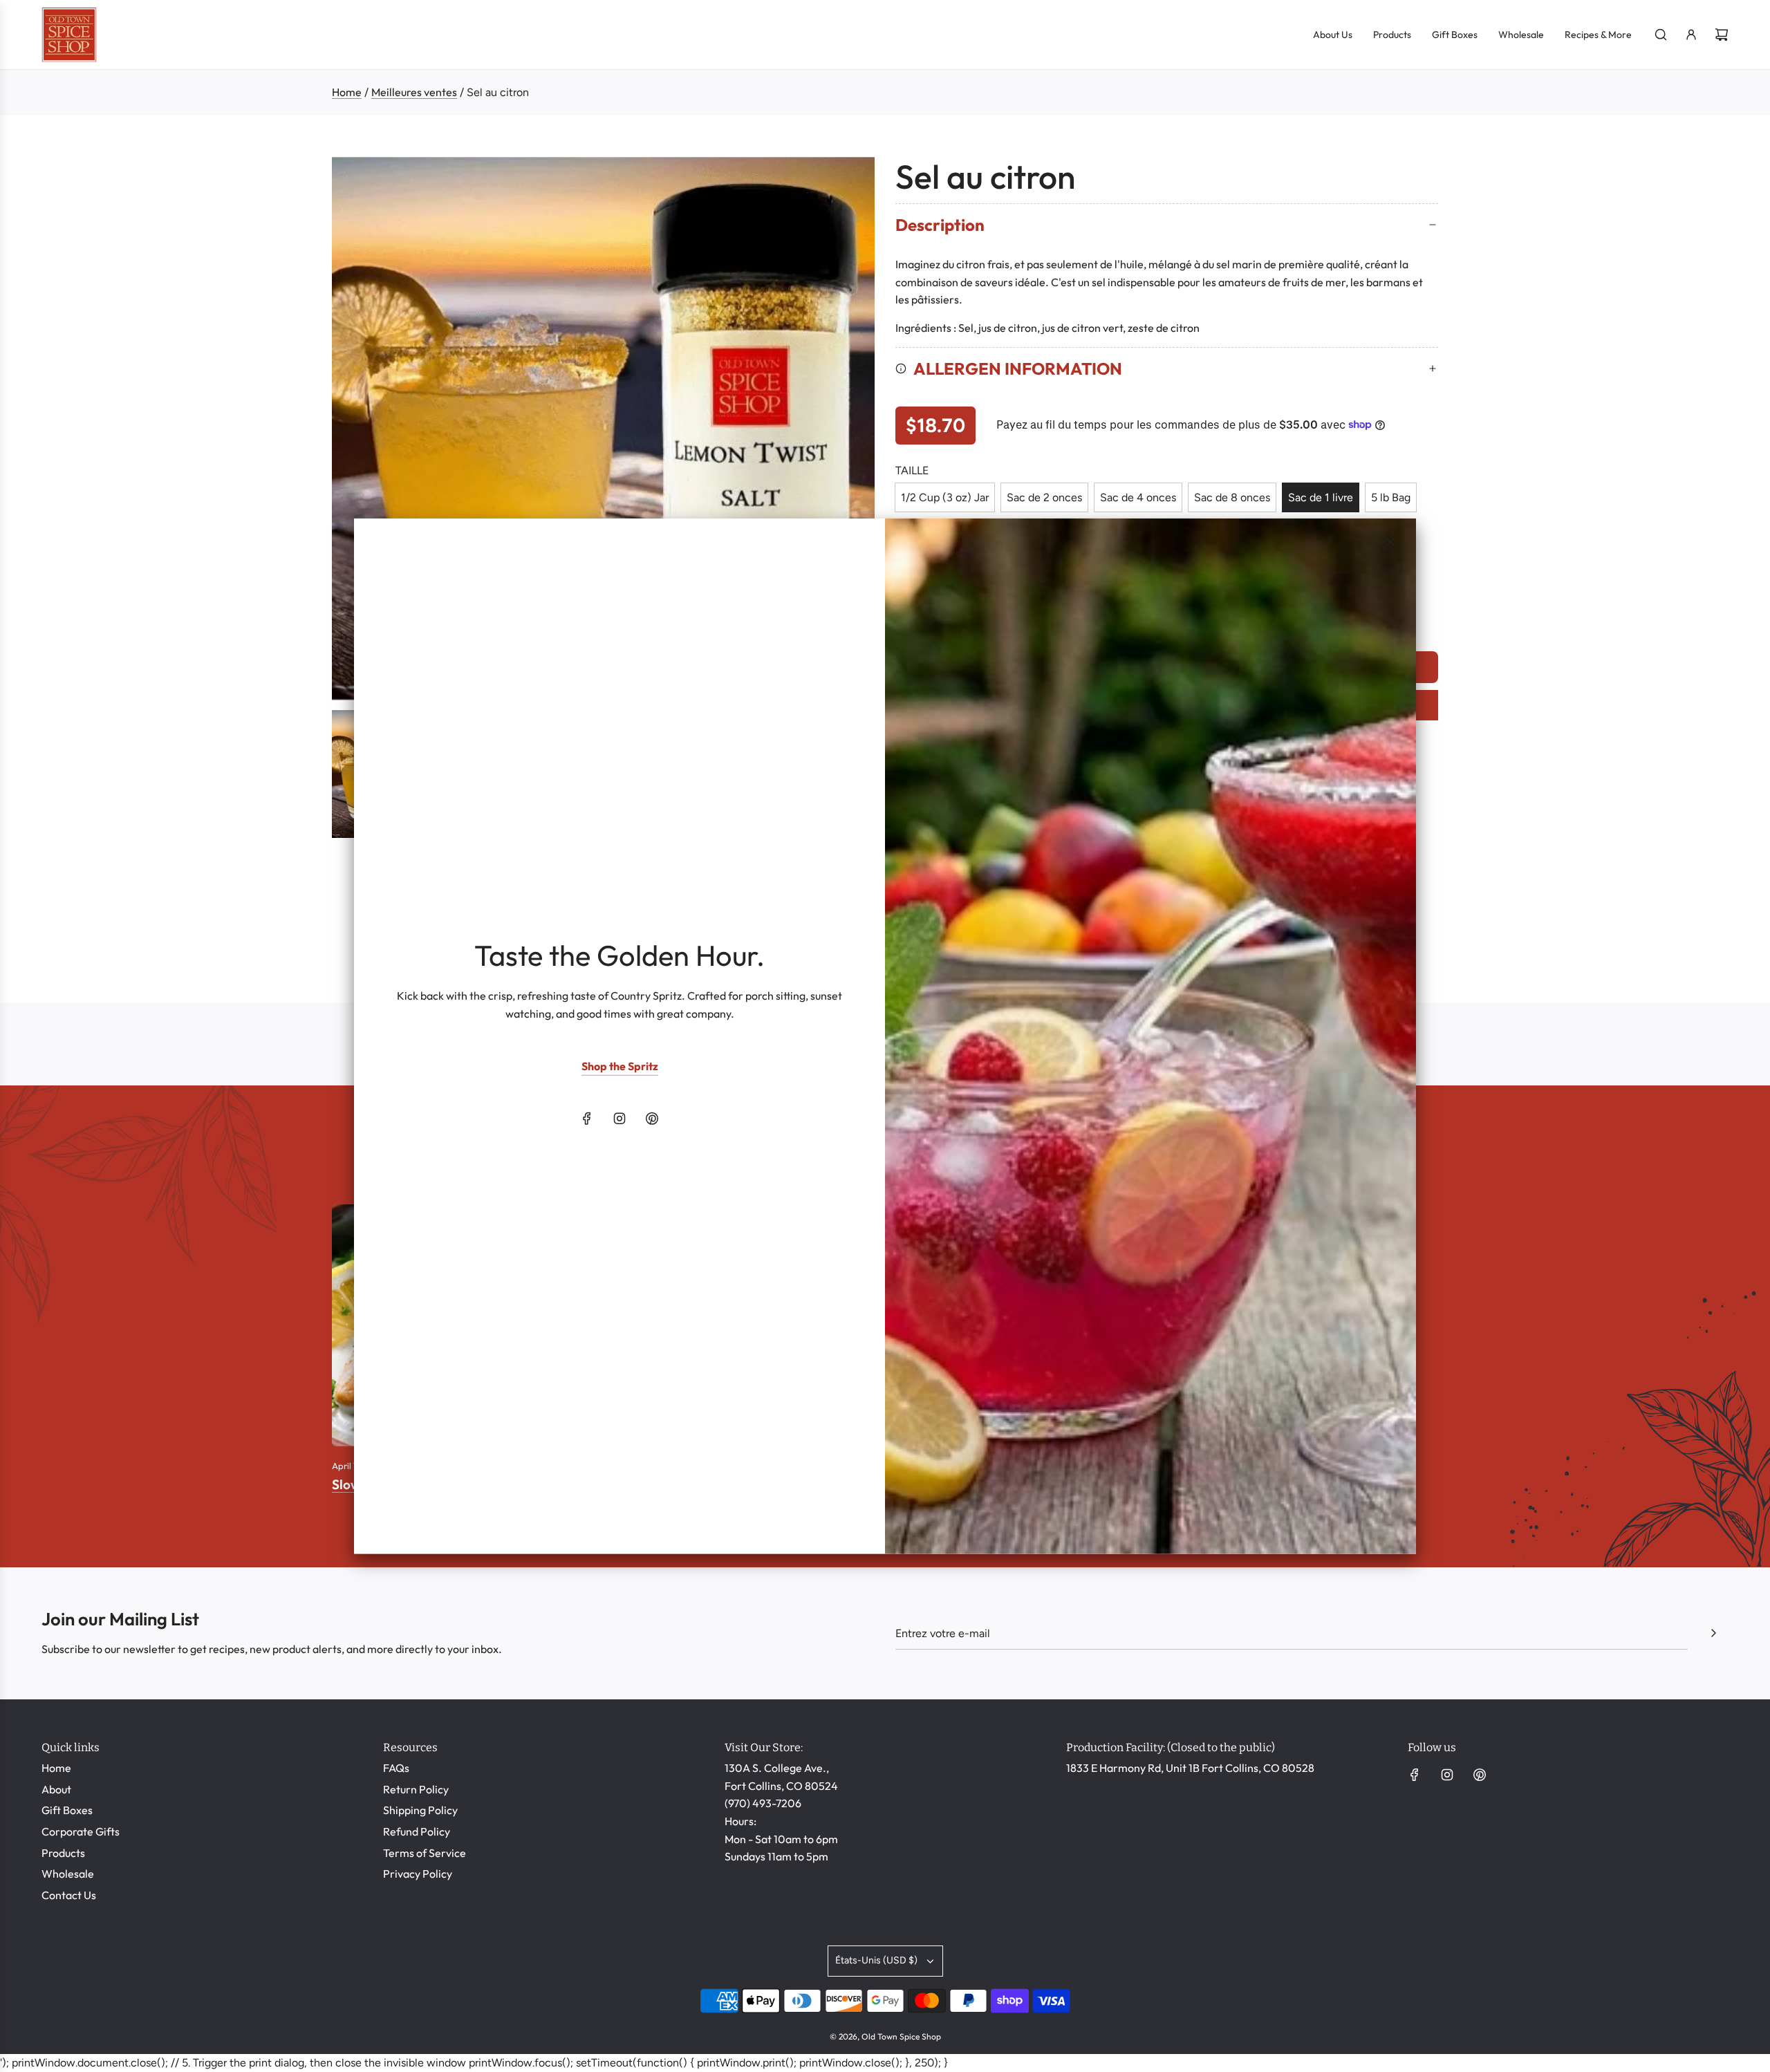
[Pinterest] (652, 1119)
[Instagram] (619, 1119)
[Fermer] (1390, 541)
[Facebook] (587, 1119)
